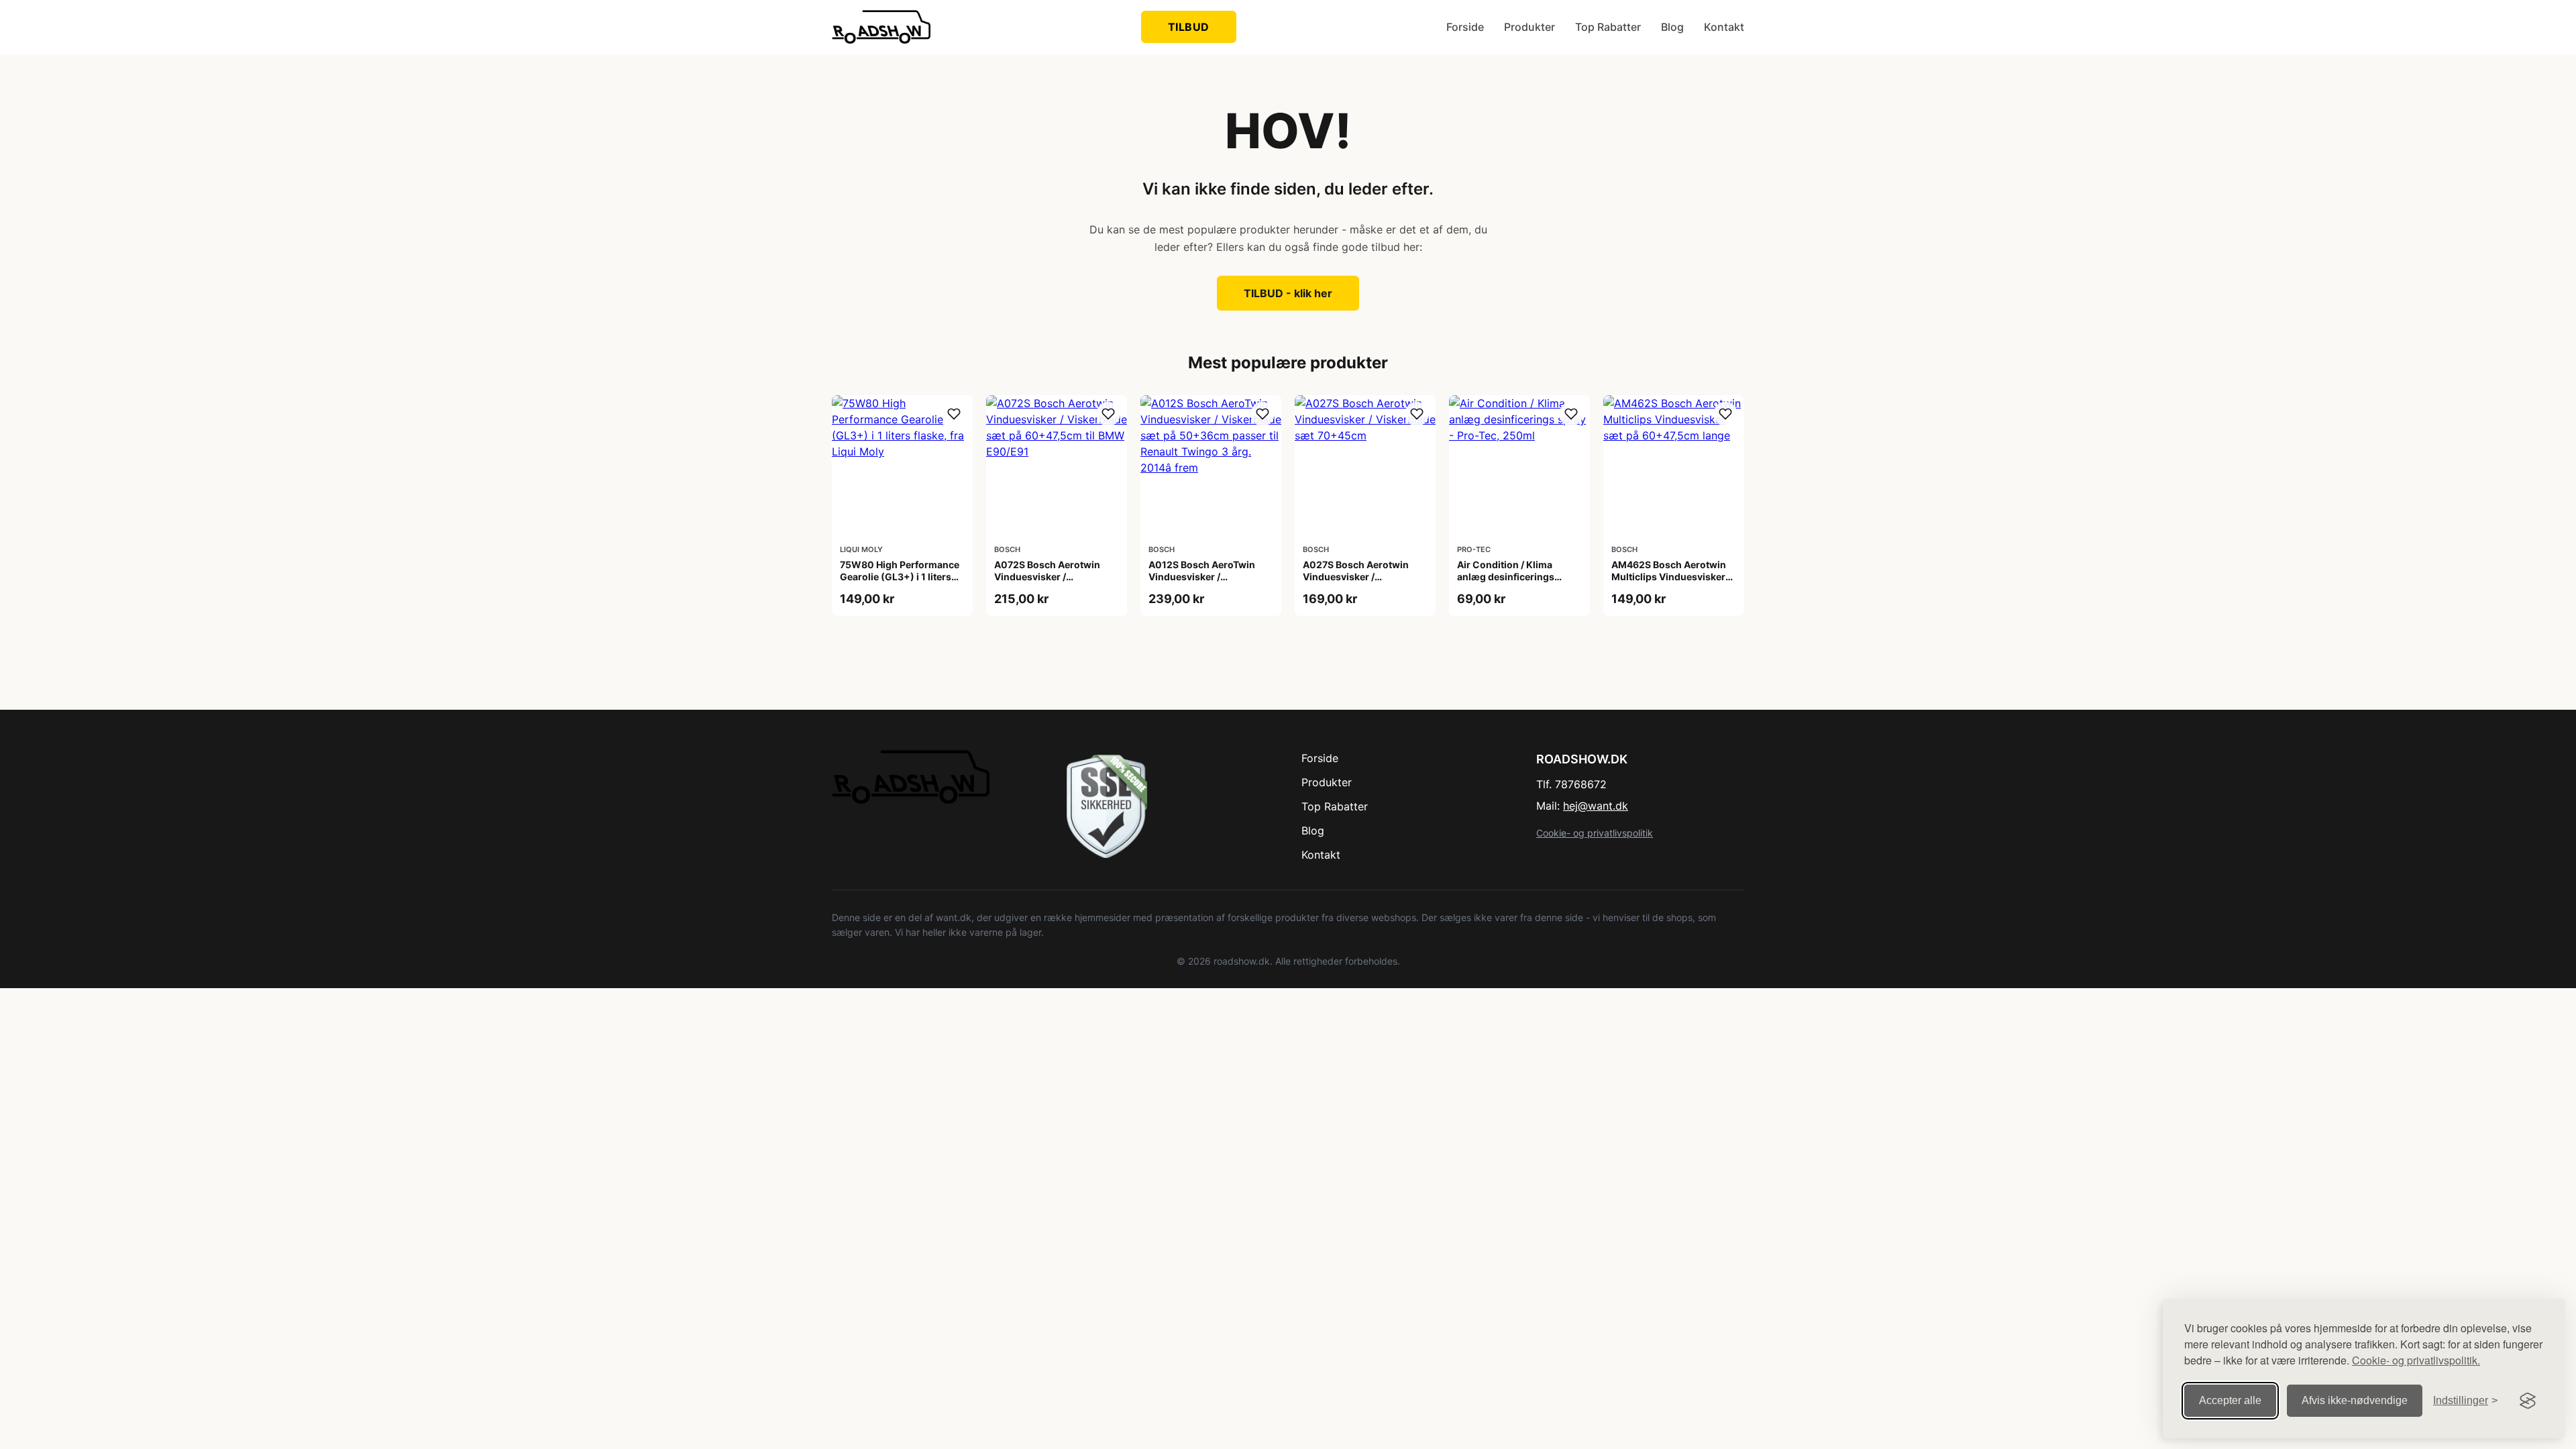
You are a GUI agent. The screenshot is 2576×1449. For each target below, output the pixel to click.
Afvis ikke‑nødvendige (2355, 1400)
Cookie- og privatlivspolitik (1595, 833)
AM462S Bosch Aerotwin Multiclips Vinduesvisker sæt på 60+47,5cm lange (1669, 577)
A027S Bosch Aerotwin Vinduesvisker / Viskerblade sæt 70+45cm (1363, 577)
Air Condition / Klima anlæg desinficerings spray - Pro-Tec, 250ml (1510, 577)
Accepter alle (2230, 1400)
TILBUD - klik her (1288, 293)
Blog (1672, 27)
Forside (1465, 27)
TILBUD (1189, 27)
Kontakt (1724, 27)
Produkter (1529, 27)
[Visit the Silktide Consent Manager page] (2528, 1401)
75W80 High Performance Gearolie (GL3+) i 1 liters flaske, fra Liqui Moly (900, 577)
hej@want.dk (1596, 806)
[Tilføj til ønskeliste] (954, 414)
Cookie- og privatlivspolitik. (2416, 1360)
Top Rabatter (1608, 27)
